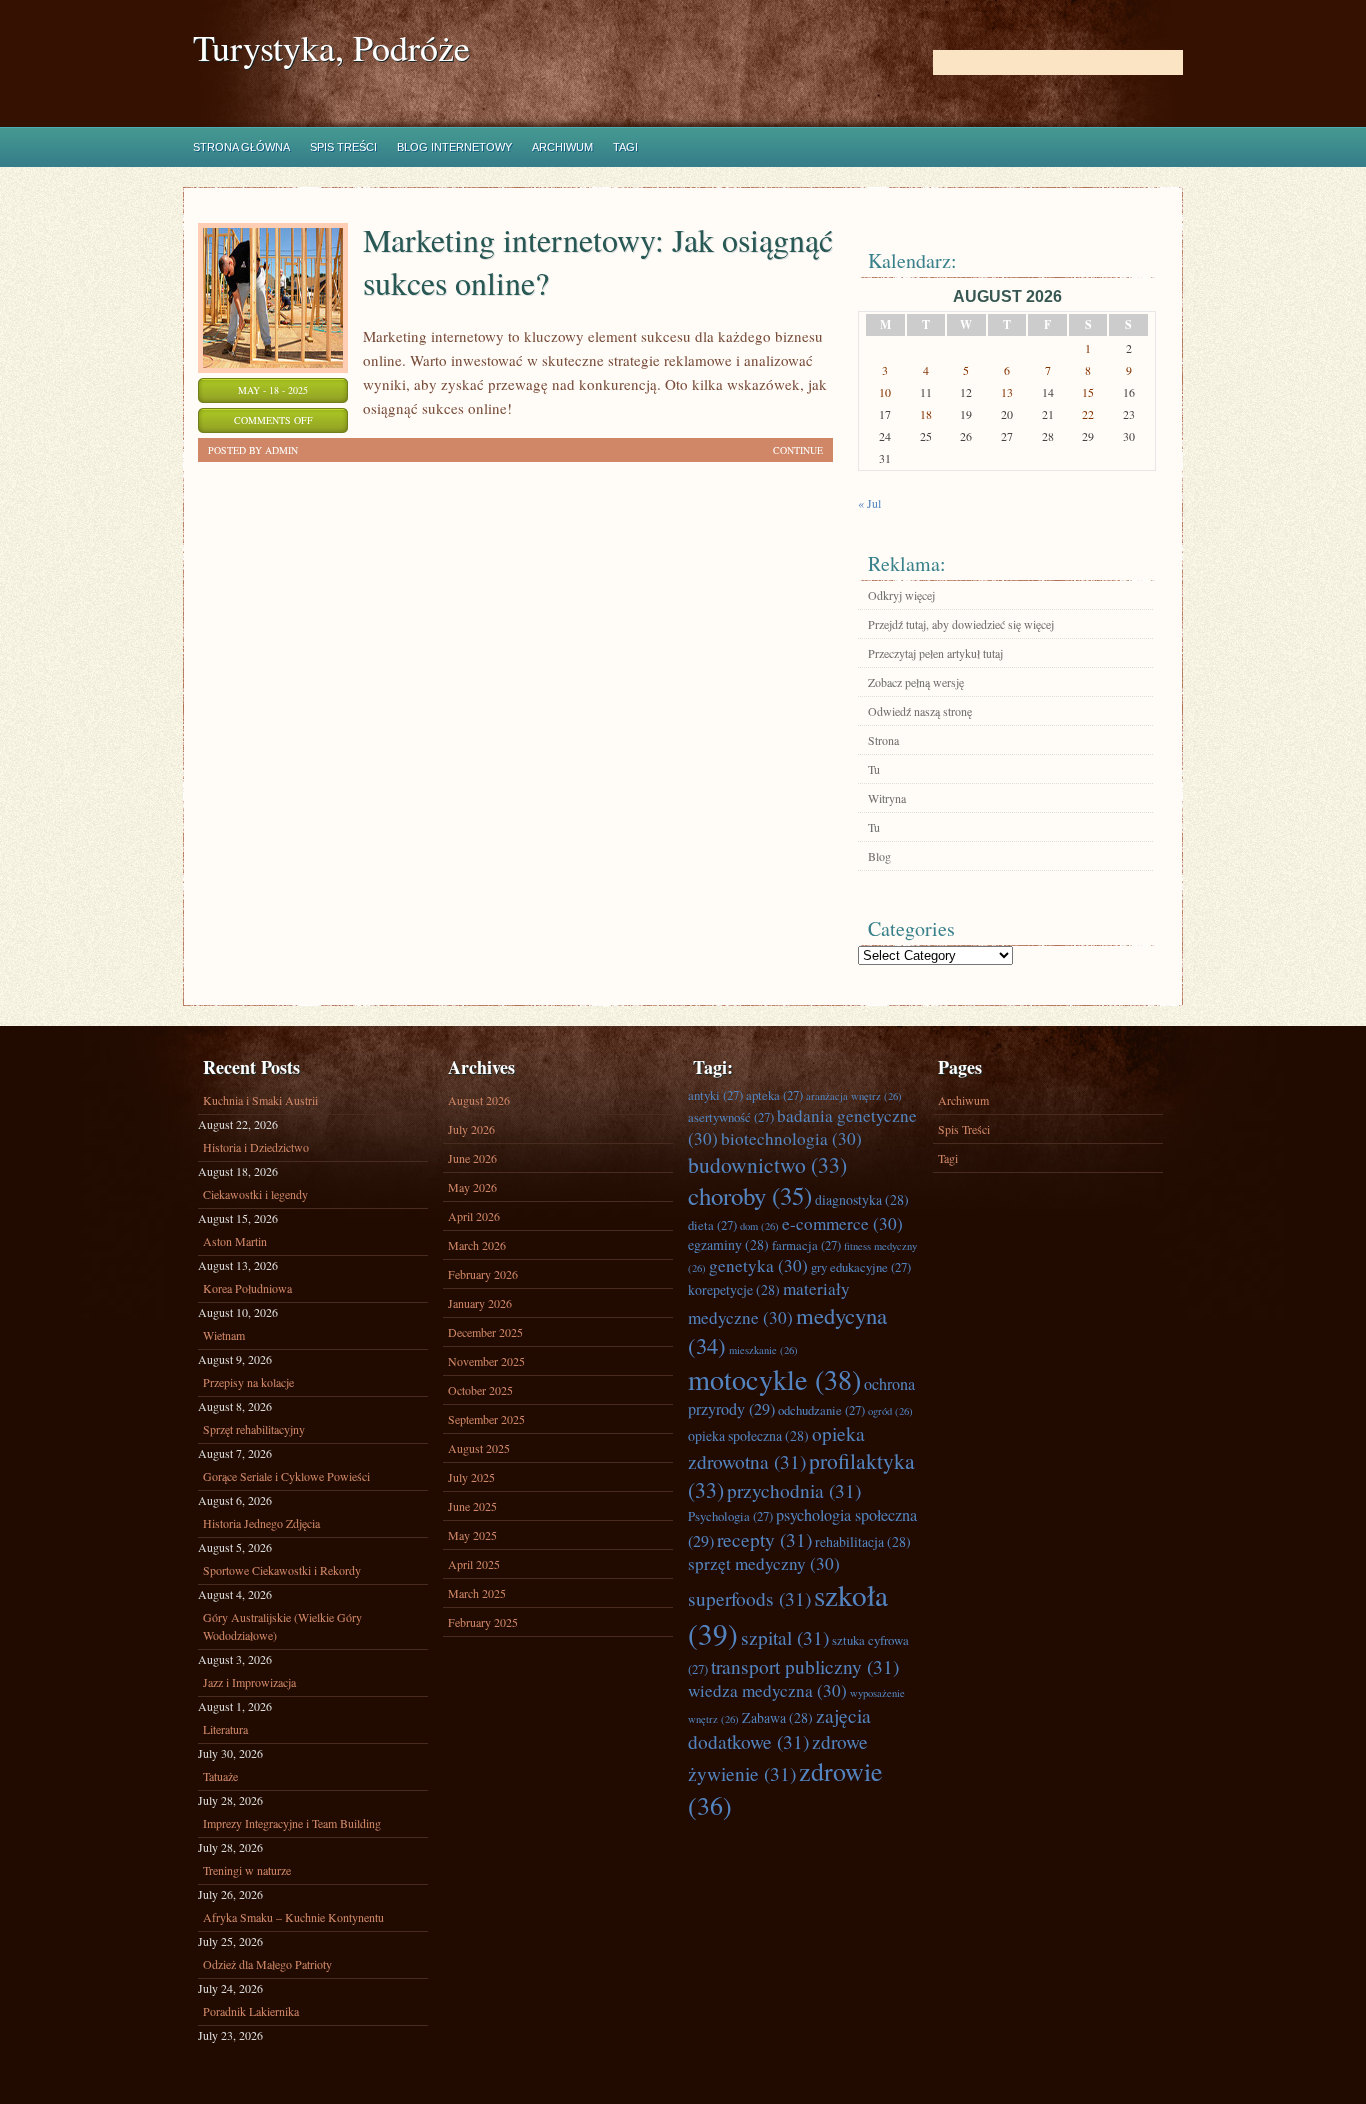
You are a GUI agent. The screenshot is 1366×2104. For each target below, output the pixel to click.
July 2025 (471, 1477)
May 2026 (472, 1187)
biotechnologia (791, 1138)
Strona (883, 740)
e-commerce (842, 1223)
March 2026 (477, 1245)
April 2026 (474, 1216)
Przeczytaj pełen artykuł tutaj (935, 653)
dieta (712, 1225)
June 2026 (472, 1158)
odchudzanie (821, 1410)
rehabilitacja (863, 1541)
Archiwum (562, 147)
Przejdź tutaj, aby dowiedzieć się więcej (961, 624)
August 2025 (479, 1448)
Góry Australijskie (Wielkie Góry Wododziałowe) (282, 1626)
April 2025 (474, 1564)
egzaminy (728, 1244)
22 (1088, 414)
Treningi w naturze (247, 1870)
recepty (764, 1539)
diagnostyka (862, 1199)
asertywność (731, 1117)
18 (926, 414)
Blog (879, 856)
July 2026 (471, 1129)
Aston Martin (235, 1241)
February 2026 (483, 1274)
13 (1007, 392)
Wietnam (224, 1335)
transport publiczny (805, 1666)
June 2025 (472, 1506)
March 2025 (477, 1593)
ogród (890, 1411)
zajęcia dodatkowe (779, 1728)
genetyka (758, 1265)
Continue (798, 450)
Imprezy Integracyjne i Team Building (292, 1823)
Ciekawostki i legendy (255, 1194)
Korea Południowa (247, 1288)
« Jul (869, 503)
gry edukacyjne (861, 1267)
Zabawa (777, 1717)
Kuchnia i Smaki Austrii (260, 1100)
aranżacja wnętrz (854, 1096)
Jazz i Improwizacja (249, 1682)
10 (885, 392)
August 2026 (479, 1100)
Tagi (625, 147)
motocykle (774, 1379)
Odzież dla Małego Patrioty (267, 1964)
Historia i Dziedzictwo (256, 1147)
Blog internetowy (454, 147)
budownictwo (767, 1164)
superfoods (749, 1598)
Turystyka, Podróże (331, 47)
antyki (715, 1095)
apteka (774, 1095)
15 (1088, 392)
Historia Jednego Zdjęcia (261, 1523)
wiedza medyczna (767, 1690)
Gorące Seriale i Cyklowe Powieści (286, 1476)
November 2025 (486, 1361)
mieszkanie (763, 1350)
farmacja (806, 1245)
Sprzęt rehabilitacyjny (254, 1429)
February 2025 (483, 1622)
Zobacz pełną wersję (916, 682)
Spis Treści (343, 147)
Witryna (887, 798)
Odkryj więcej (901, 595)
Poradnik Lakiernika (251, 2011)
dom (759, 1226)
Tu (874, 769)
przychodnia (794, 1490)
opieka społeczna (748, 1435)
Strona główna (241, 147)
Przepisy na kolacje (248, 1382)
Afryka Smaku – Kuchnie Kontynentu (293, 1917)
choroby (750, 1195)
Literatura (225, 1729)
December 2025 (485, 1332)
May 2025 (472, 1535)
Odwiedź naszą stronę (920, 711)
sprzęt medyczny (764, 1563)
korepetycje (734, 1289)
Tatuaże (220, 1776)
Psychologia (730, 1516)
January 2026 (480, 1303)
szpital (785, 1637)
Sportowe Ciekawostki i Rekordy (282, 1570)
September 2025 (486, 1419)
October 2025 (480, 1390)
